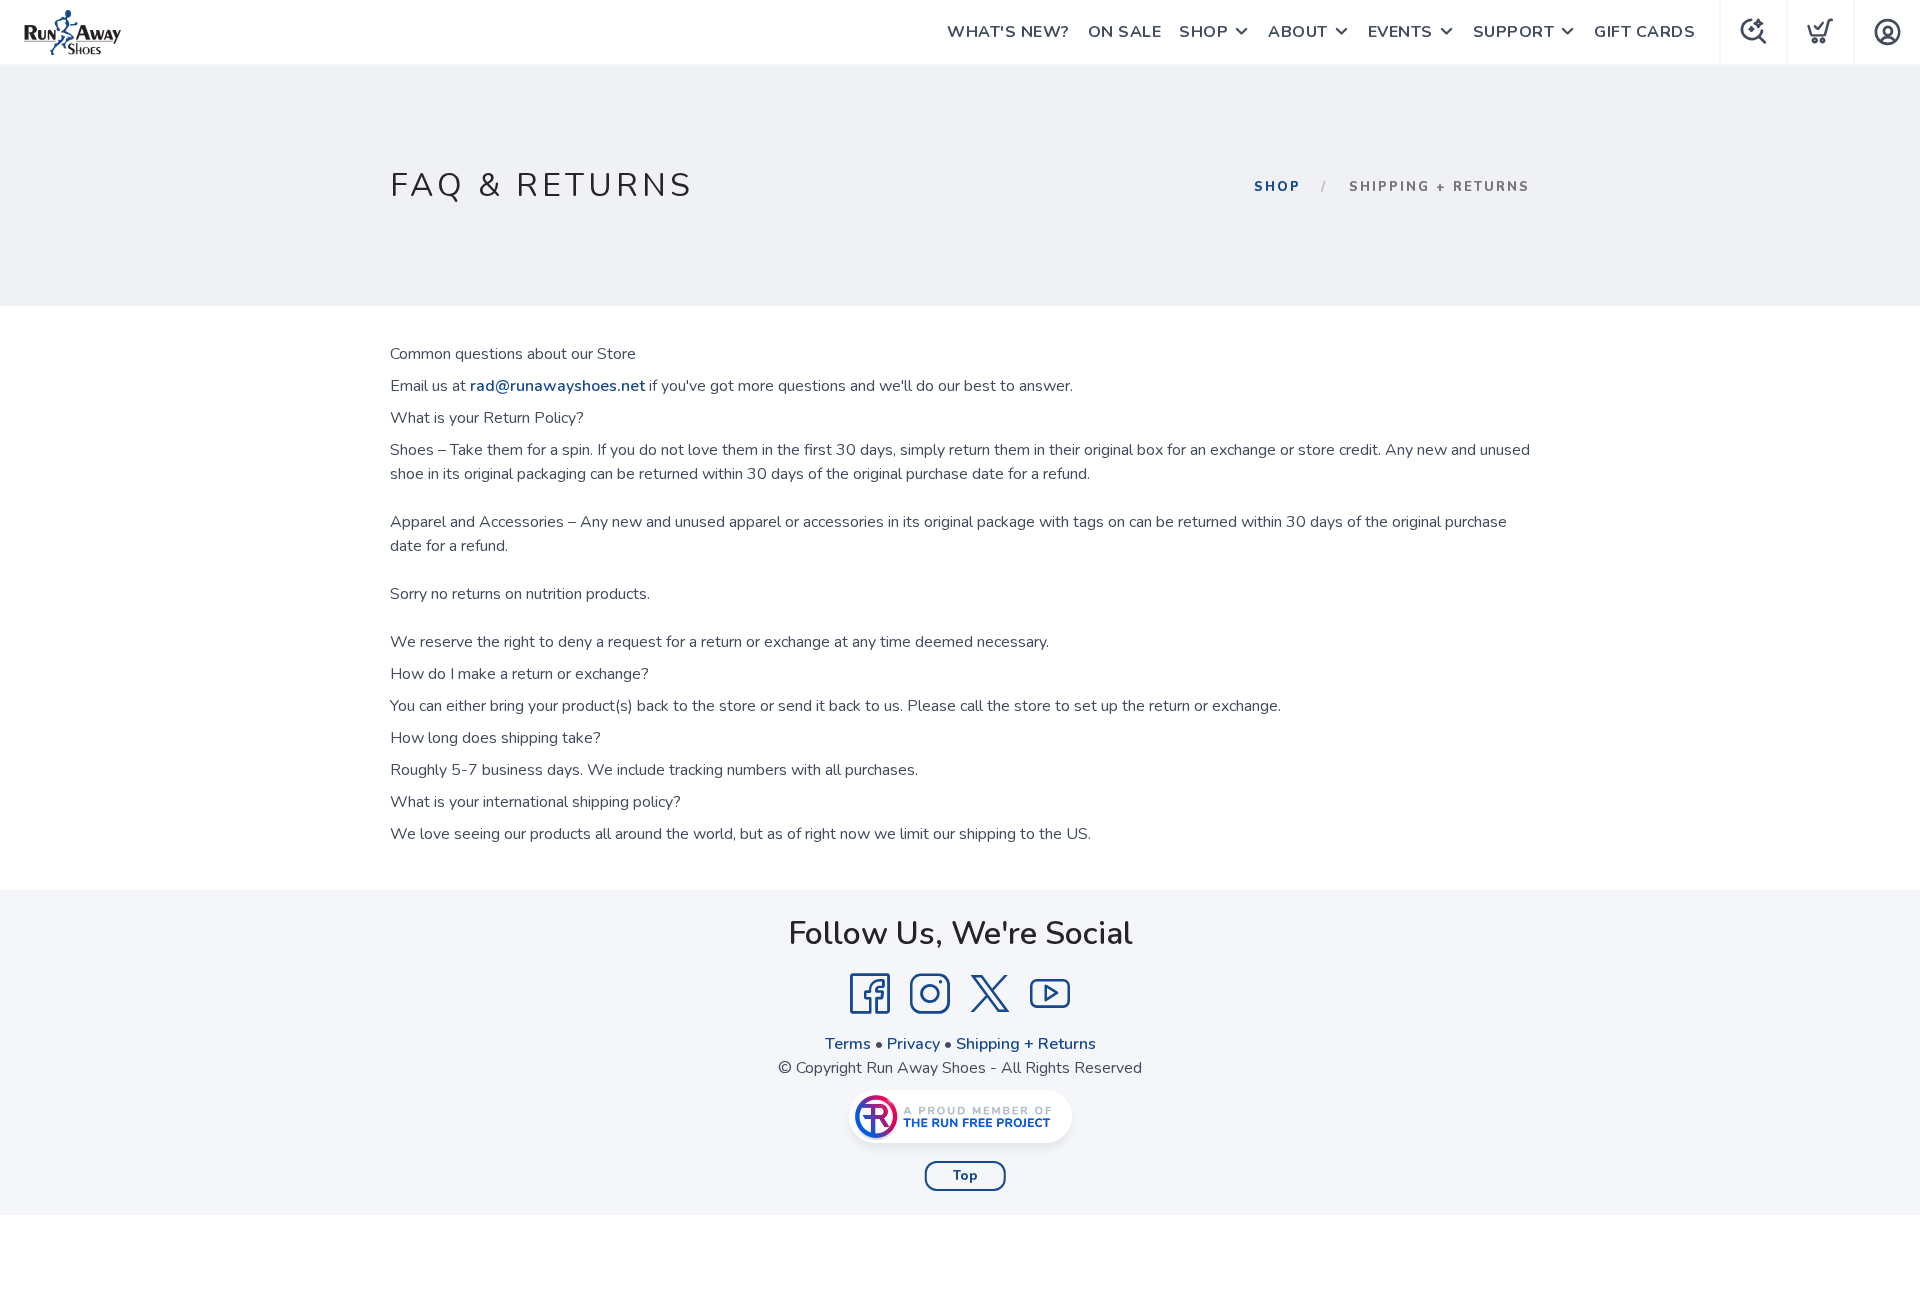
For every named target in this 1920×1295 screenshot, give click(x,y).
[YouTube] (1050, 994)
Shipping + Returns (1026, 1044)
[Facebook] (870, 994)
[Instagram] (930, 994)
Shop (1277, 187)
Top (965, 1176)
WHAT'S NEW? (1008, 32)
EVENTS (1400, 32)
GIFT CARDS (1644, 32)
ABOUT (1298, 32)
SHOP (1203, 32)
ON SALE (1125, 32)
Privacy (913, 1044)
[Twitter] (990, 994)
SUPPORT (1514, 32)
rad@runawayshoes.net (557, 386)
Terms (848, 1044)
